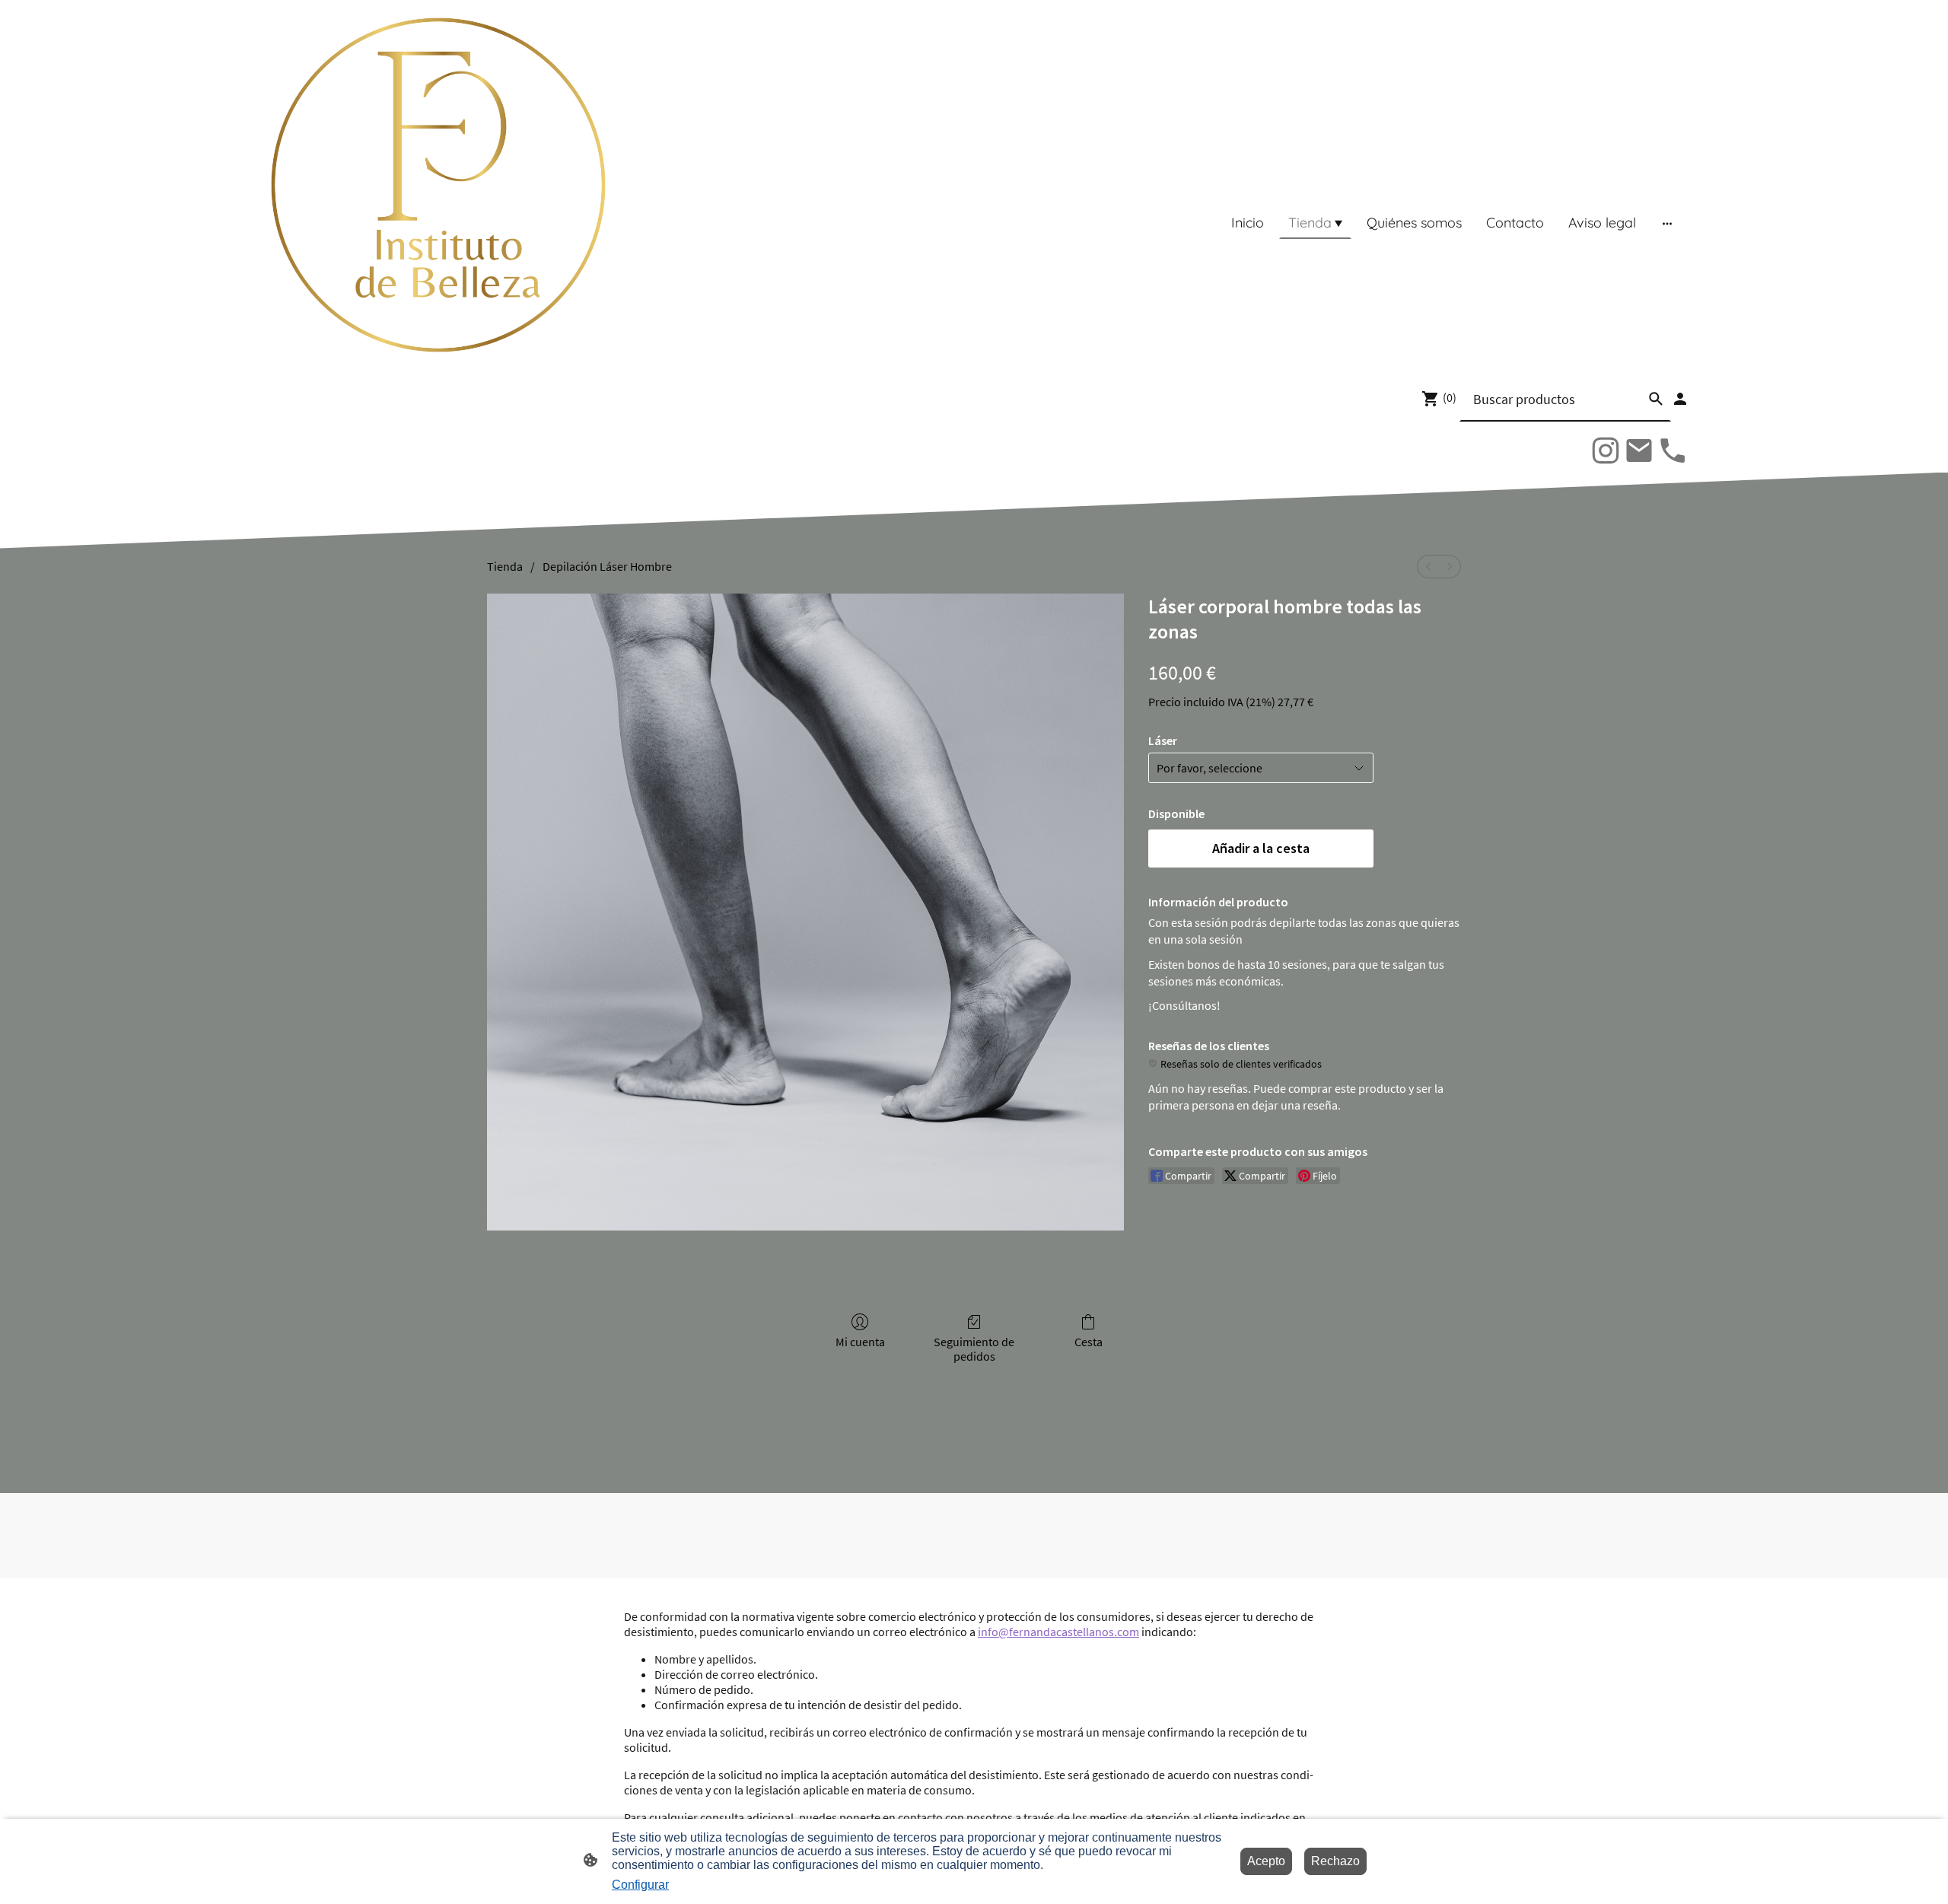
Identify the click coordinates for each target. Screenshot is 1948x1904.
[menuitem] (1428, 567)
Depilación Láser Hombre (607, 566)
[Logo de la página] (438, 185)
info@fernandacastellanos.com (1058, 1632)
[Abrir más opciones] (1667, 223)
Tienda (505, 566)
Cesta (1089, 1342)
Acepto (1266, 1861)
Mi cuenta (860, 1342)
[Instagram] (1606, 451)
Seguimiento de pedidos (974, 1349)
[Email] (1639, 451)
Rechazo (1335, 1861)
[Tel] (1673, 451)
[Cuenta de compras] (1680, 399)
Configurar (640, 1885)
